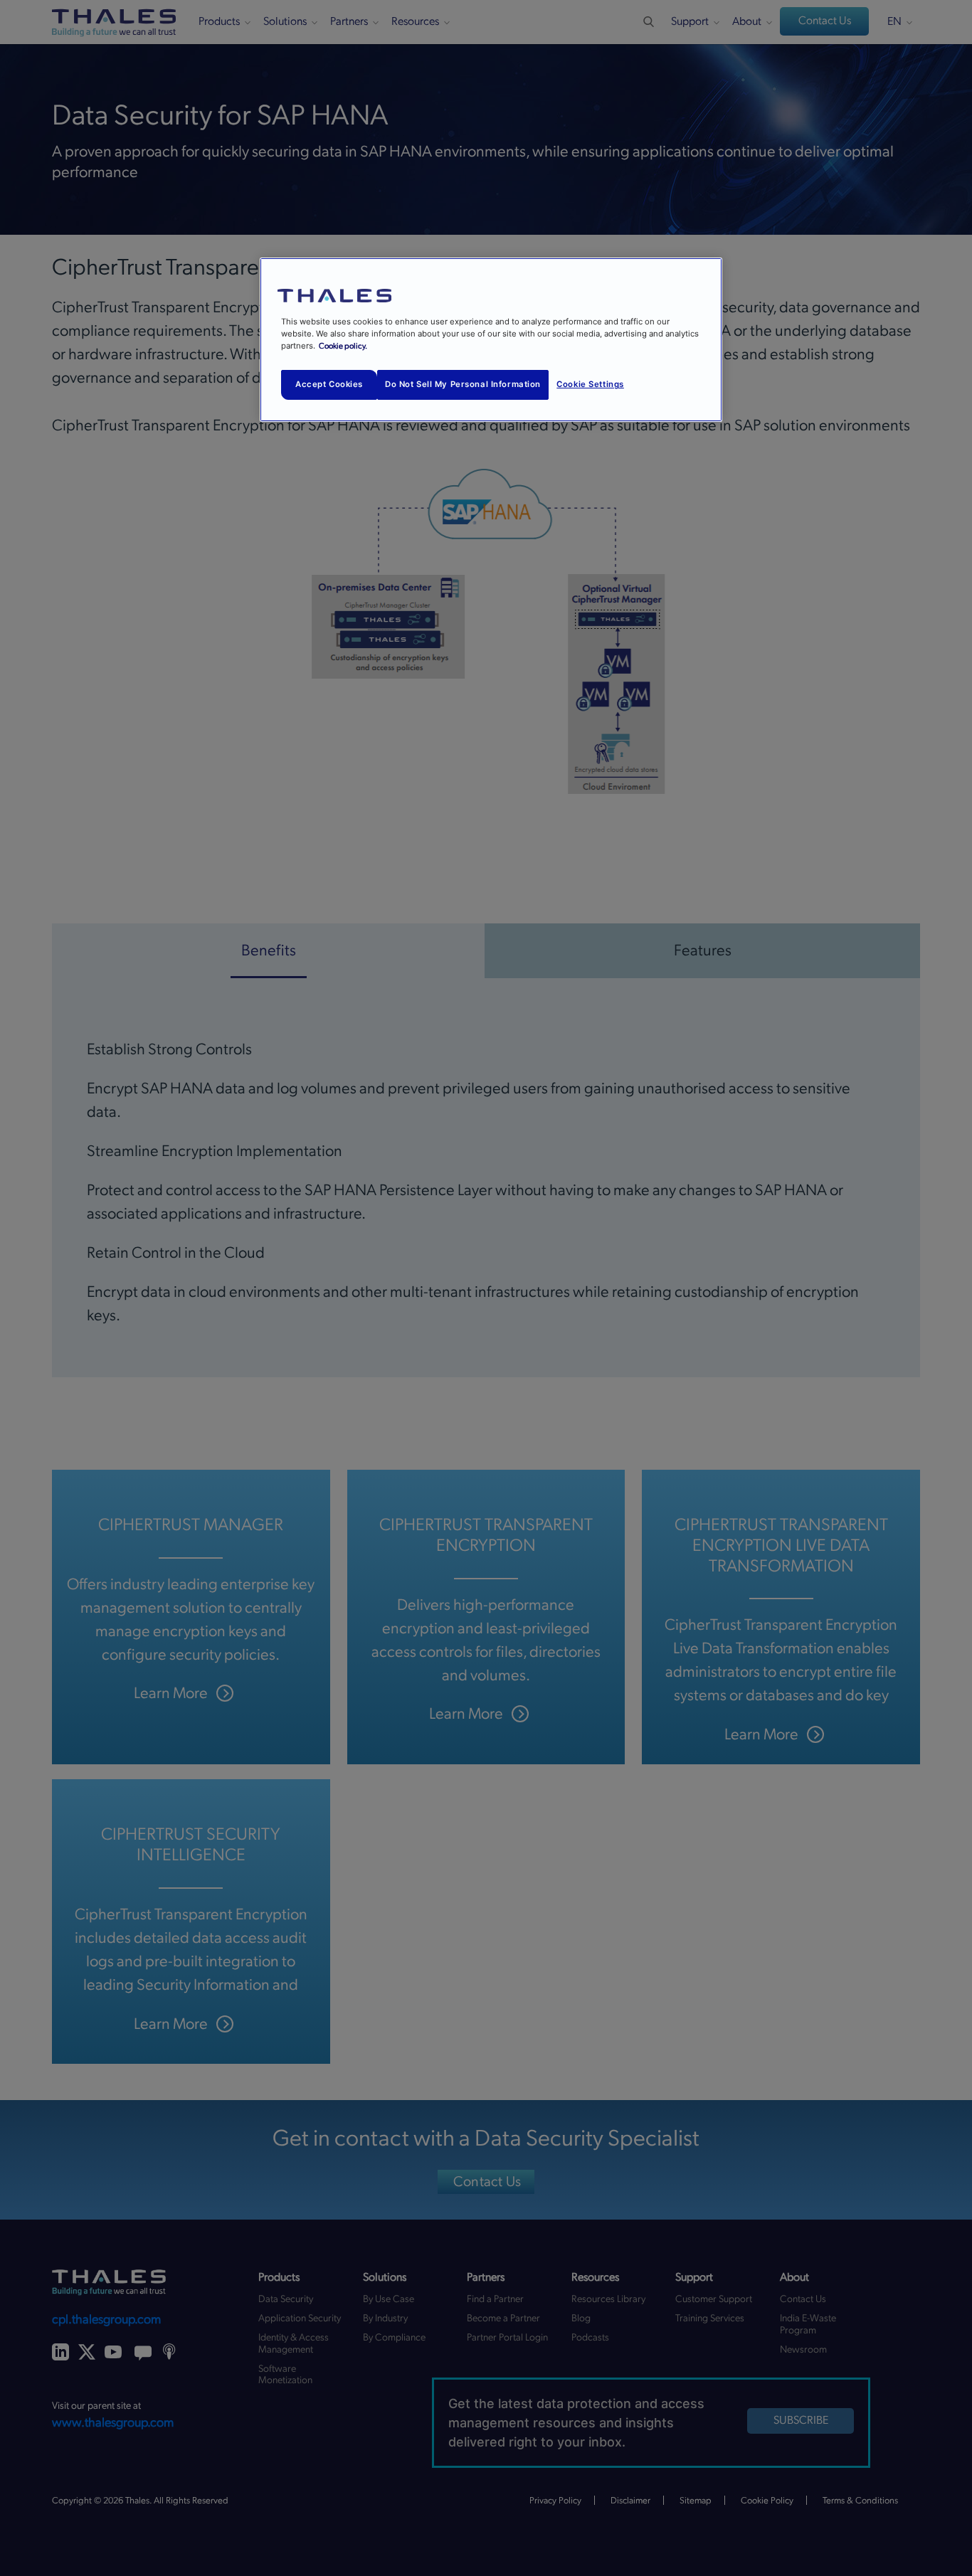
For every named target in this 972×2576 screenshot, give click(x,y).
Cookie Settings (590, 384)
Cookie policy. (343, 346)
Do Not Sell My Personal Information (463, 384)
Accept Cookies (329, 384)
